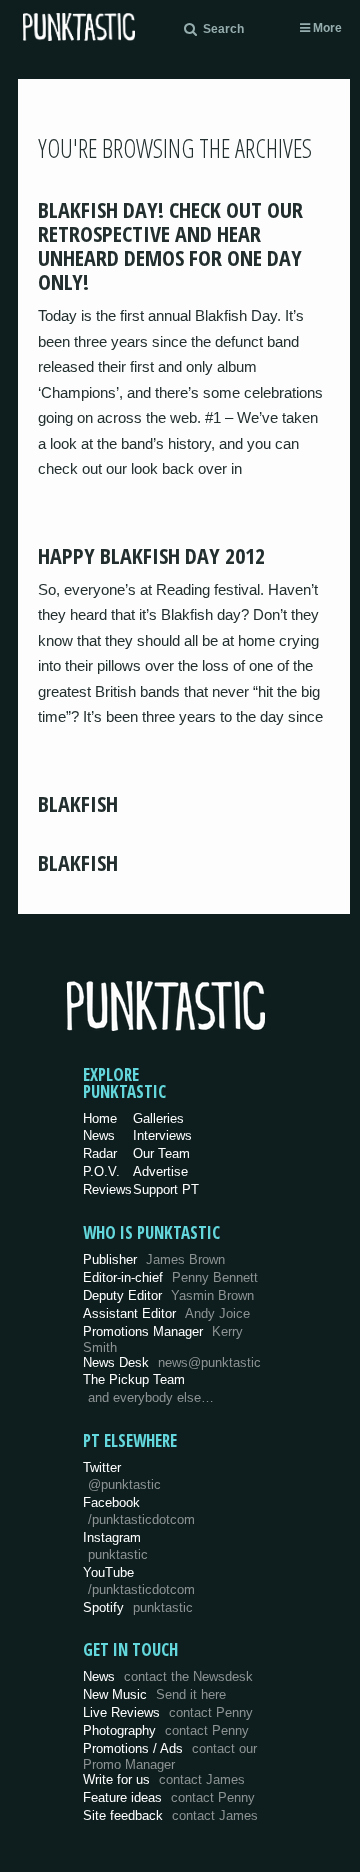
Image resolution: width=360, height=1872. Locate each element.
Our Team (161, 1153)
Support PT (166, 1189)
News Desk (172, 1362)
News (99, 1135)
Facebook (139, 1511)
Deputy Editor (168, 1295)
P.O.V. (101, 1171)
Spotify (138, 1607)
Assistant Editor (166, 1313)
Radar (100, 1153)
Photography (166, 1730)
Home (100, 1118)
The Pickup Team (134, 1379)
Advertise (160, 1171)
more (326, 28)
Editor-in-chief (170, 1277)
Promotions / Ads (170, 1756)
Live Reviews (168, 1712)
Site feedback (170, 1815)
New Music (154, 1694)
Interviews (162, 1135)
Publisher (154, 1259)
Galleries (158, 1118)
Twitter (122, 1476)
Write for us (164, 1779)
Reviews (107, 1189)
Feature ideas (169, 1797)
